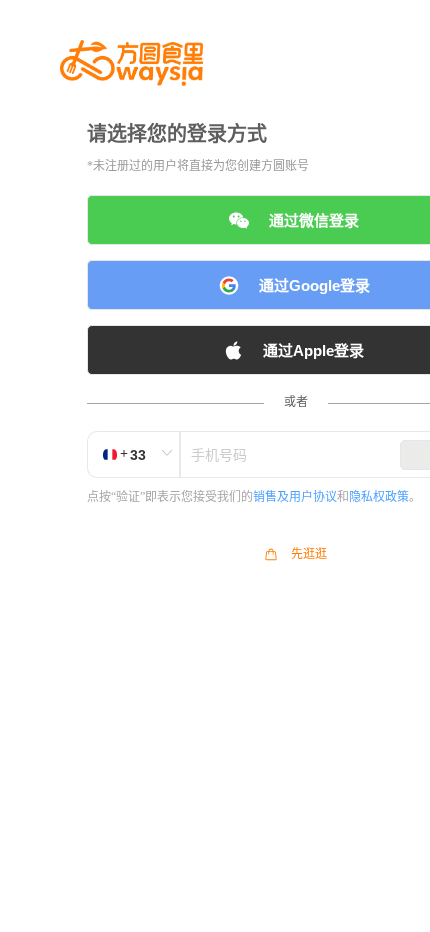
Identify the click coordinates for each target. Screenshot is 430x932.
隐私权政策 (379, 497)
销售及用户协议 (295, 497)
